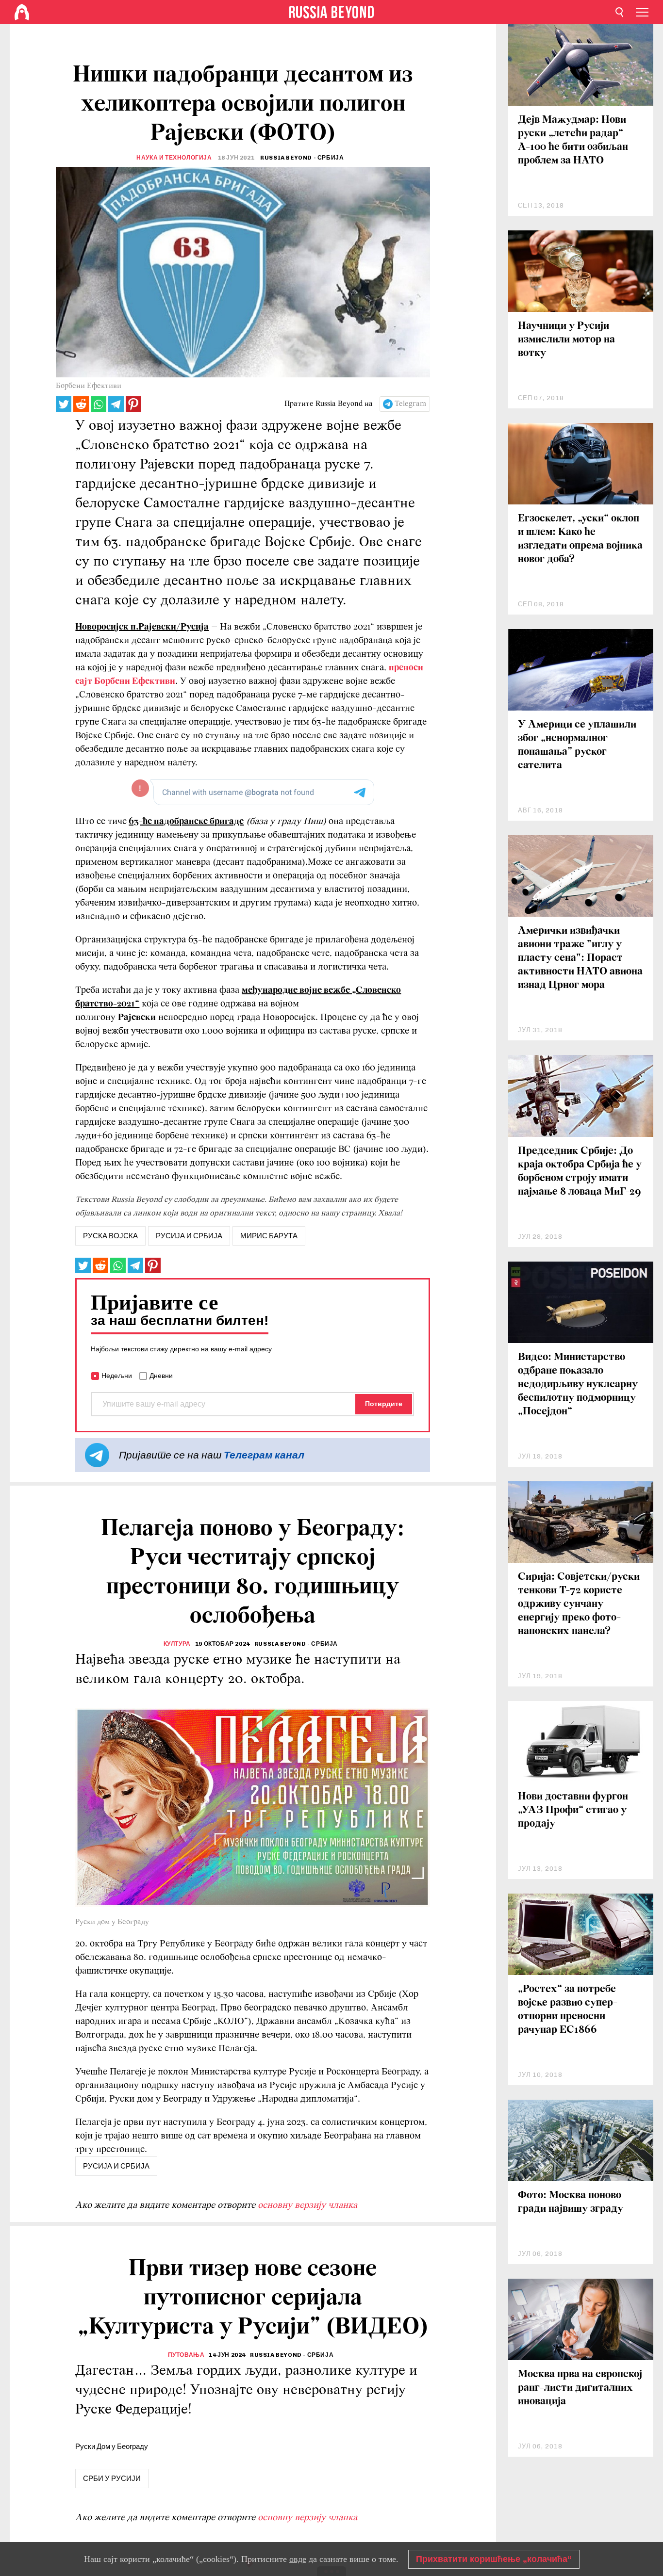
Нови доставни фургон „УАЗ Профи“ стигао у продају (573, 1810)
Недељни (117, 1376)
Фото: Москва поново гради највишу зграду (571, 2202)
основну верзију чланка (307, 2205)
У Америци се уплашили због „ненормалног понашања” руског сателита (577, 745)
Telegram (410, 404)
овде (298, 2559)
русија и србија (189, 1236)
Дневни (161, 1376)
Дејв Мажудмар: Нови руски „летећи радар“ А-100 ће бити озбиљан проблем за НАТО (573, 140)
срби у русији (112, 2479)
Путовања (186, 2355)
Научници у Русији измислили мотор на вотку (566, 340)
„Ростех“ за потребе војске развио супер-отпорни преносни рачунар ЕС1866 (568, 2010)
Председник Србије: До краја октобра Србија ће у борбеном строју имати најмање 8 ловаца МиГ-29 (580, 1172)
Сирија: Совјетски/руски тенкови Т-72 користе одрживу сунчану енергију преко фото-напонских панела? (579, 1604)
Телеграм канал (264, 1455)
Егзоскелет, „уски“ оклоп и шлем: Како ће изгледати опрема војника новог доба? (580, 539)
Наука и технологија (174, 158)
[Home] (22, 12)
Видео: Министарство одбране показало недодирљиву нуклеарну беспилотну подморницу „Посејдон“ (578, 1385)
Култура (177, 1644)
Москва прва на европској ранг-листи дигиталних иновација (580, 2388)
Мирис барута (269, 1236)
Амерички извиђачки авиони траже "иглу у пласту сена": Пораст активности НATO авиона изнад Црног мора (580, 958)
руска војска (110, 1236)
